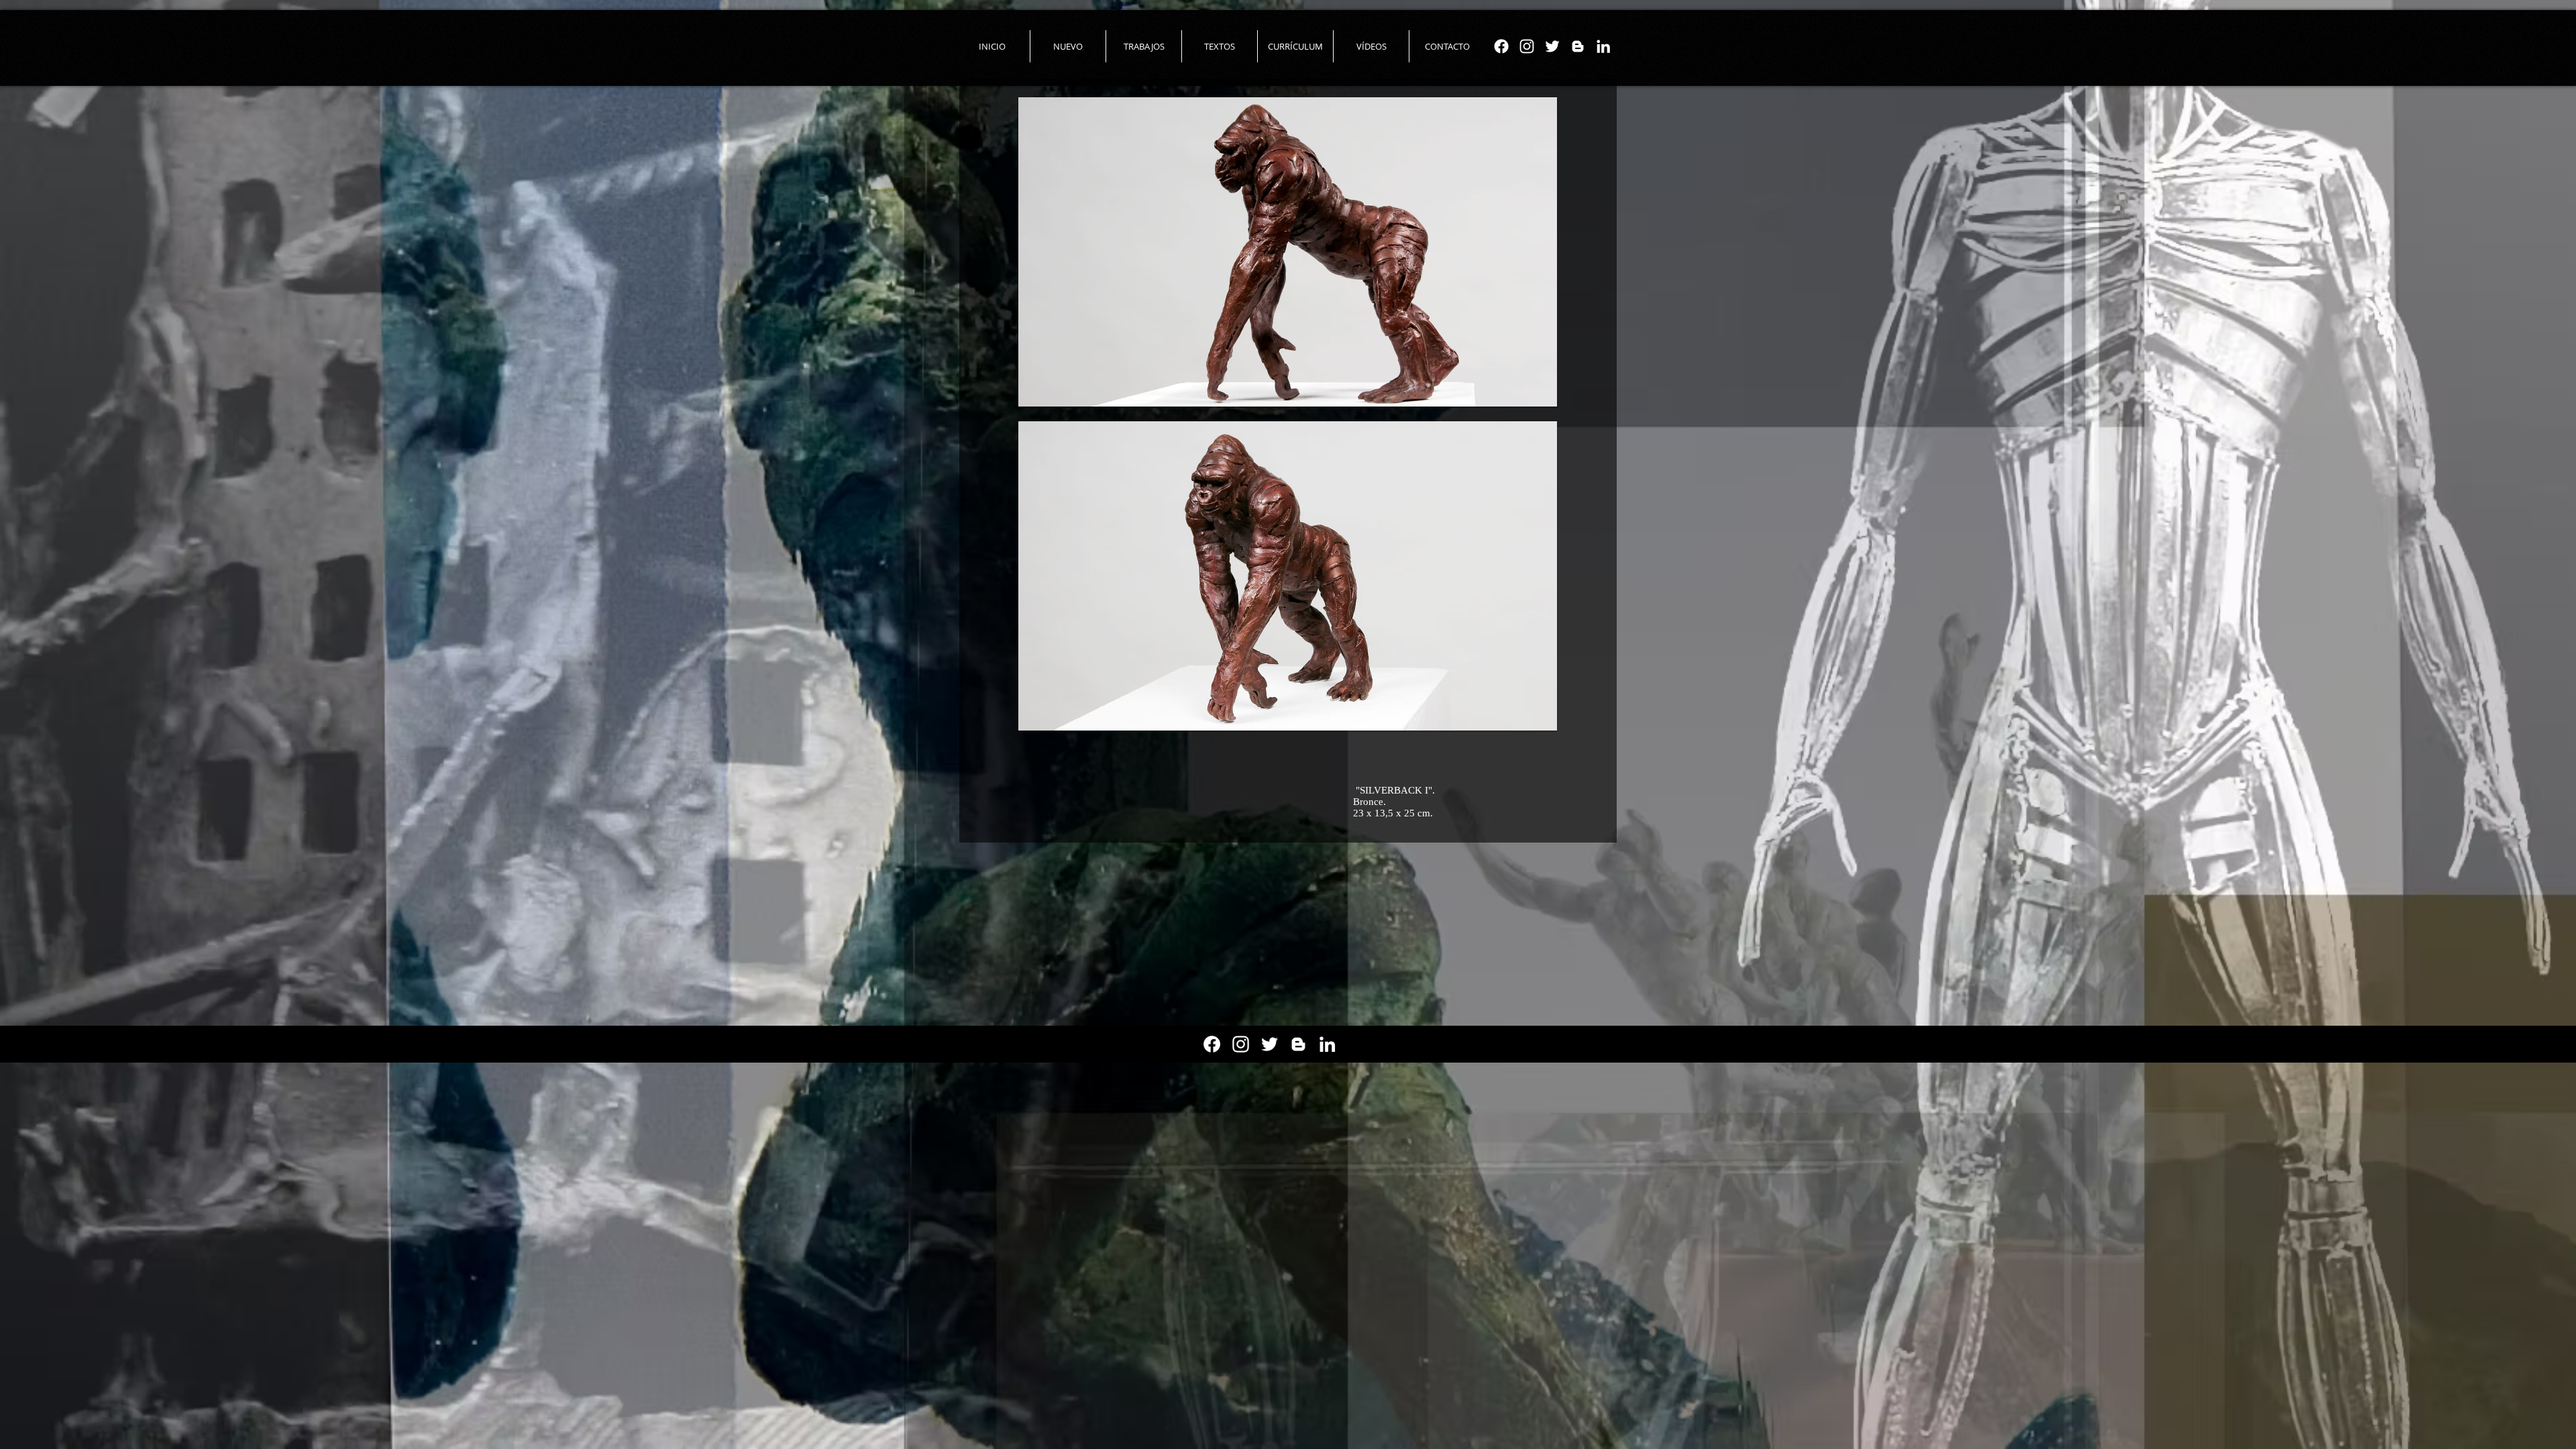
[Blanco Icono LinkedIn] (1603, 46)
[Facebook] (1501, 46)
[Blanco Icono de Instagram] (1527, 46)
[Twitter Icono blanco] (1552, 46)
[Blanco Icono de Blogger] (1578, 46)
